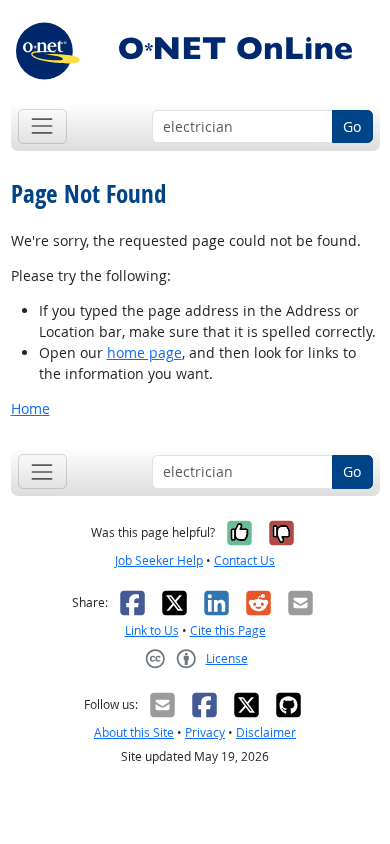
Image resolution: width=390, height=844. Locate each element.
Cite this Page (228, 630)
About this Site (134, 732)
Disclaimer (266, 732)
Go (352, 126)
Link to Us (152, 630)
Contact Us (244, 560)
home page (144, 352)
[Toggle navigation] (42, 126)
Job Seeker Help (159, 560)
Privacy (205, 732)
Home (30, 408)
